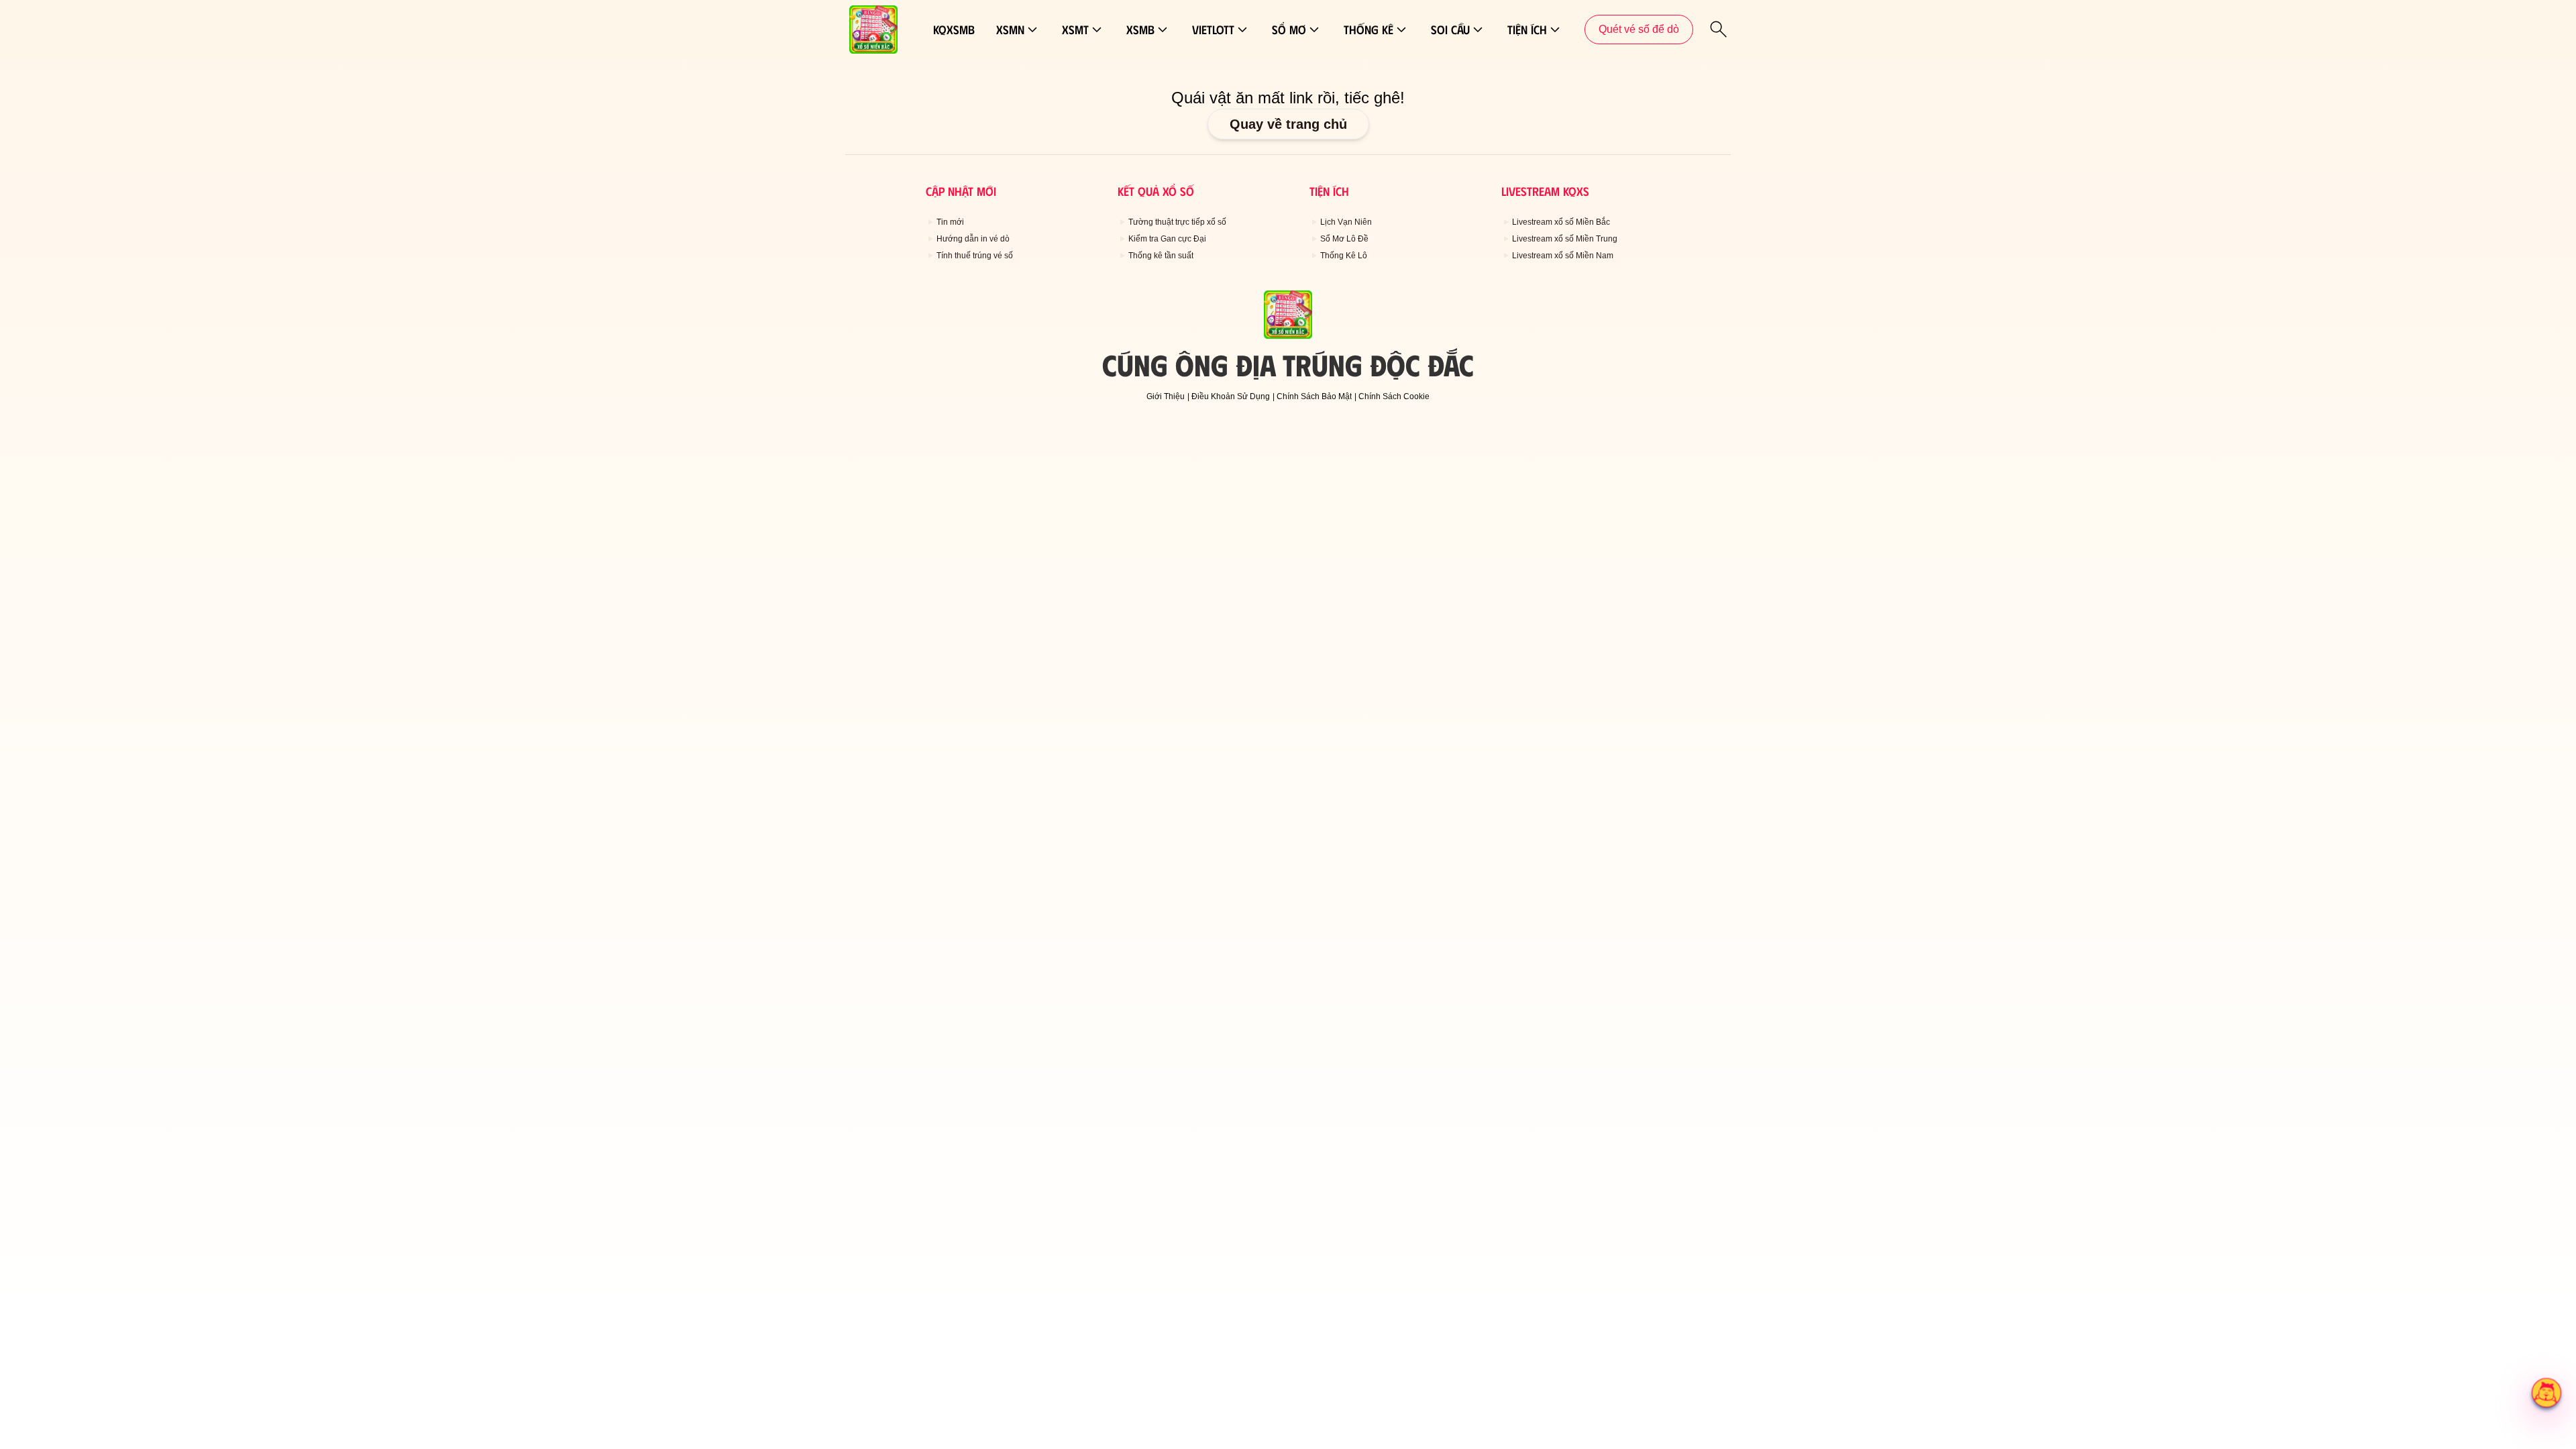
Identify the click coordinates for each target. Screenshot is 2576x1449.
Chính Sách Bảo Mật (1314, 396)
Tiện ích (1527, 30)
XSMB (1140, 30)
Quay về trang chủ (1288, 124)
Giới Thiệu (1166, 396)
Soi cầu (1450, 30)
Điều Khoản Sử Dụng (1231, 396)
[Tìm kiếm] (1719, 30)
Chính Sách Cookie (1394, 396)
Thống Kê (1368, 30)
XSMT (1075, 30)
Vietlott (1213, 30)
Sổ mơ (1289, 30)
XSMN (1010, 30)
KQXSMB (954, 30)
